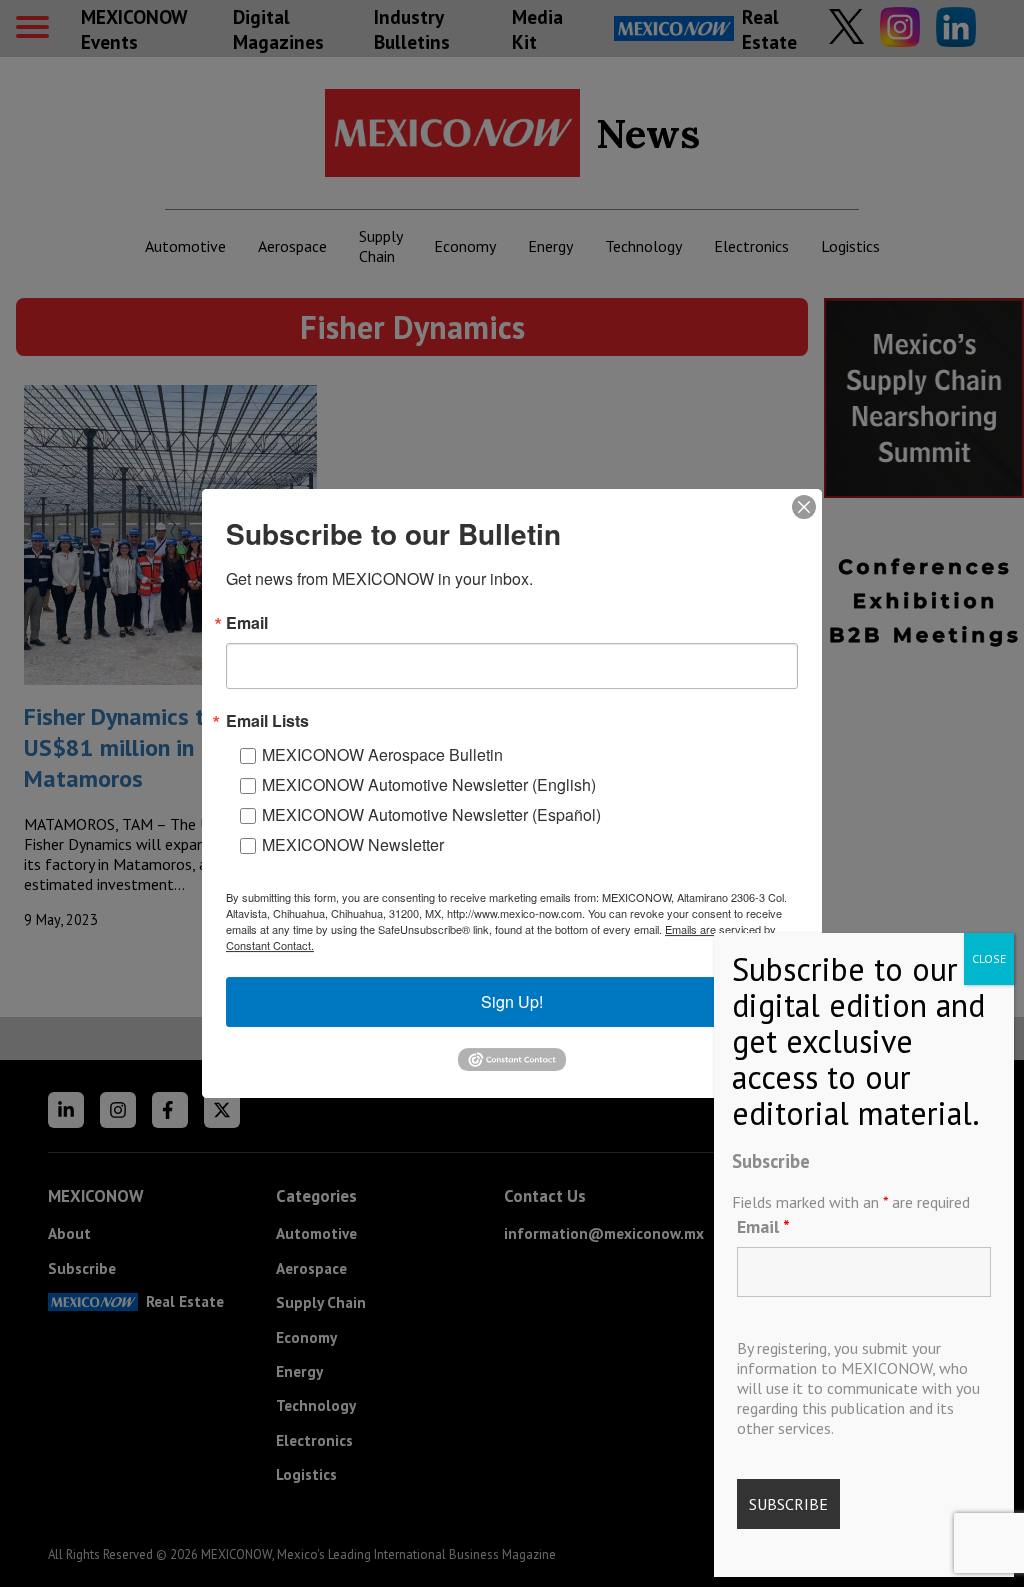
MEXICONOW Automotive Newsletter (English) (429, 784)
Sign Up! (512, 1001)
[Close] (804, 507)
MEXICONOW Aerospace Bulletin (382, 754)
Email (763, 1226)
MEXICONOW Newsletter (353, 844)
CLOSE (989, 958)
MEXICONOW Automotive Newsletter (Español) (431, 814)
